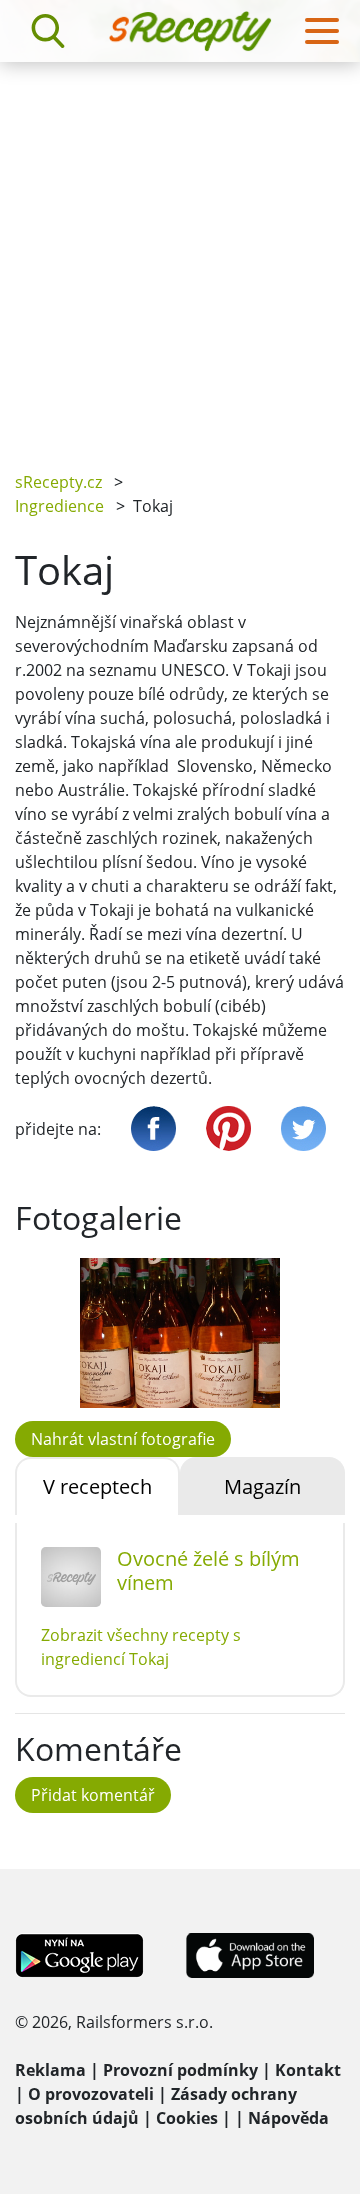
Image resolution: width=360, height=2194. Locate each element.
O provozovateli (91, 2094)
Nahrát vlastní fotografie (123, 1439)
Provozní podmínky (180, 2070)
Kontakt (308, 2070)
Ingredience (59, 506)
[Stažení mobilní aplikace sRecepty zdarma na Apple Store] (249, 1954)
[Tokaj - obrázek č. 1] (180, 1333)
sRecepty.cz (58, 482)
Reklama (50, 2070)
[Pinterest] (228, 1128)
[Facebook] (153, 1128)
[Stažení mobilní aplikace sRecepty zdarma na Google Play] (79, 1954)
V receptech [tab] (97, 1486)
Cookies (187, 2118)
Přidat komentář (93, 1795)
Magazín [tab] (262, 1486)
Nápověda (288, 2118)
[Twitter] (303, 1128)
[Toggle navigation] (322, 31)
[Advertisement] (180, 252)
